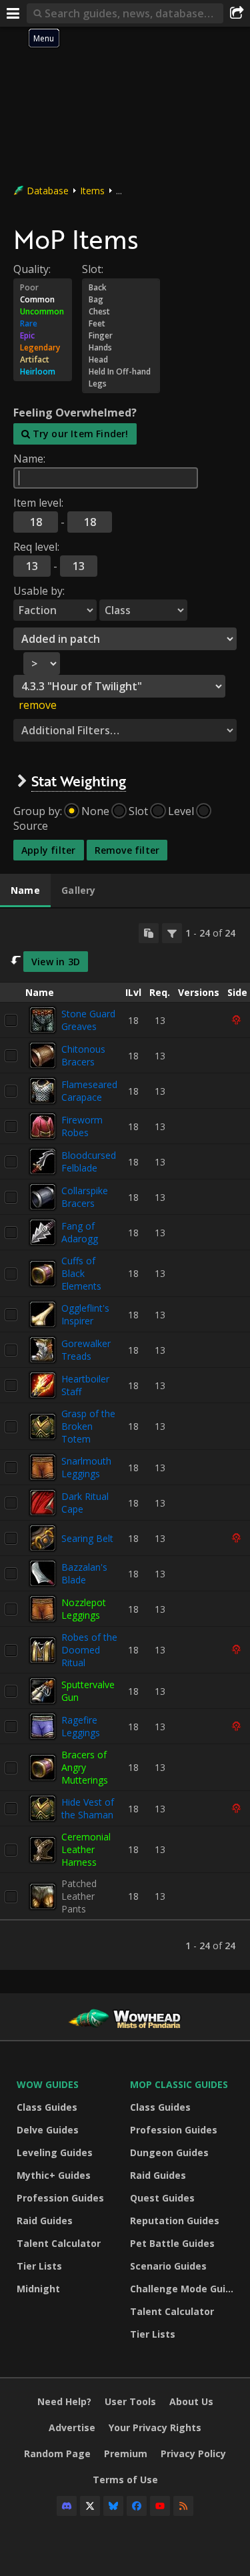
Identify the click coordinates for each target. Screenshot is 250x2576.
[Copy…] (149, 933)
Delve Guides (48, 2130)
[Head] (121, 360)
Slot (138, 811)
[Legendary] (43, 348)
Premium (126, 2454)
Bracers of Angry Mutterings (85, 1767)
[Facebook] (137, 2506)
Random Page (57, 2454)
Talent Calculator (59, 2243)
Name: (29, 459)
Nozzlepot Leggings (84, 1609)
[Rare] (43, 324)
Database (48, 191)
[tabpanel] (125, 1440)
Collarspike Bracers (85, 1197)
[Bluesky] (113, 2506)
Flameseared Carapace (89, 1091)
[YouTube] (160, 2506)
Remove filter (127, 850)
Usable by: (39, 591)
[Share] (237, 13)
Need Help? (64, 2401)
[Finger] (121, 336)
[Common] (43, 300)
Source (31, 826)
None (95, 811)
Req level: (36, 547)
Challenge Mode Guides (183, 2289)
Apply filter (49, 850)
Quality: (32, 269)
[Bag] (121, 300)
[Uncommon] (43, 312)
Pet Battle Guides (172, 2243)
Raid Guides (45, 2221)
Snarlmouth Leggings (86, 1467)
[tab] (25, 890)
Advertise (72, 2427)
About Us (191, 2401)
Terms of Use (125, 2480)
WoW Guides (48, 2084)
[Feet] (121, 324)
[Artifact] (43, 360)
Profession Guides (60, 2198)
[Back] (121, 288)
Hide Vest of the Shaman (88, 1808)
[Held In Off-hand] (121, 372)
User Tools (130, 2401)
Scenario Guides (168, 2266)
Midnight (38, 2289)
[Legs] (121, 384)
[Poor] (43, 288)
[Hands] (121, 348)
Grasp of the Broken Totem (88, 1426)
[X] (90, 2506)
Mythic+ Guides (54, 2175)
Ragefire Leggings (81, 1726)
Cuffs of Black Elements (81, 1273)
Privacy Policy (193, 2454)
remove (38, 705)
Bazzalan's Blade (84, 1573)
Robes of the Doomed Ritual (89, 1650)
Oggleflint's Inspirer (85, 1314)
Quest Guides (162, 2198)
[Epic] (43, 336)
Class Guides (47, 2107)
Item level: (38, 503)
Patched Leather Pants (79, 1896)
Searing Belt (87, 1538)
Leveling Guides (55, 2152)
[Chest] (121, 312)
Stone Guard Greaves (88, 1020)
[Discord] (67, 2506)
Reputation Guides (175, 2221)
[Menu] (13, 13)
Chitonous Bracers (83, 1055)
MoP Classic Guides (179, 2084)
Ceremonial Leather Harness (86, 1849)
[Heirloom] (43, 372)
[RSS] (183, 2506)
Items (92, 191)
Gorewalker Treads (86, 1350)
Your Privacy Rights (155, 2427)
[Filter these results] (172, 933)
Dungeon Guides (169, 2152)
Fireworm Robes (82, 1126)
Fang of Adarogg (80, 1232)
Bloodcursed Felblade (89, 1162)
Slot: (93, 269)
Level (181, 811)
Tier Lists (39, 2266)
